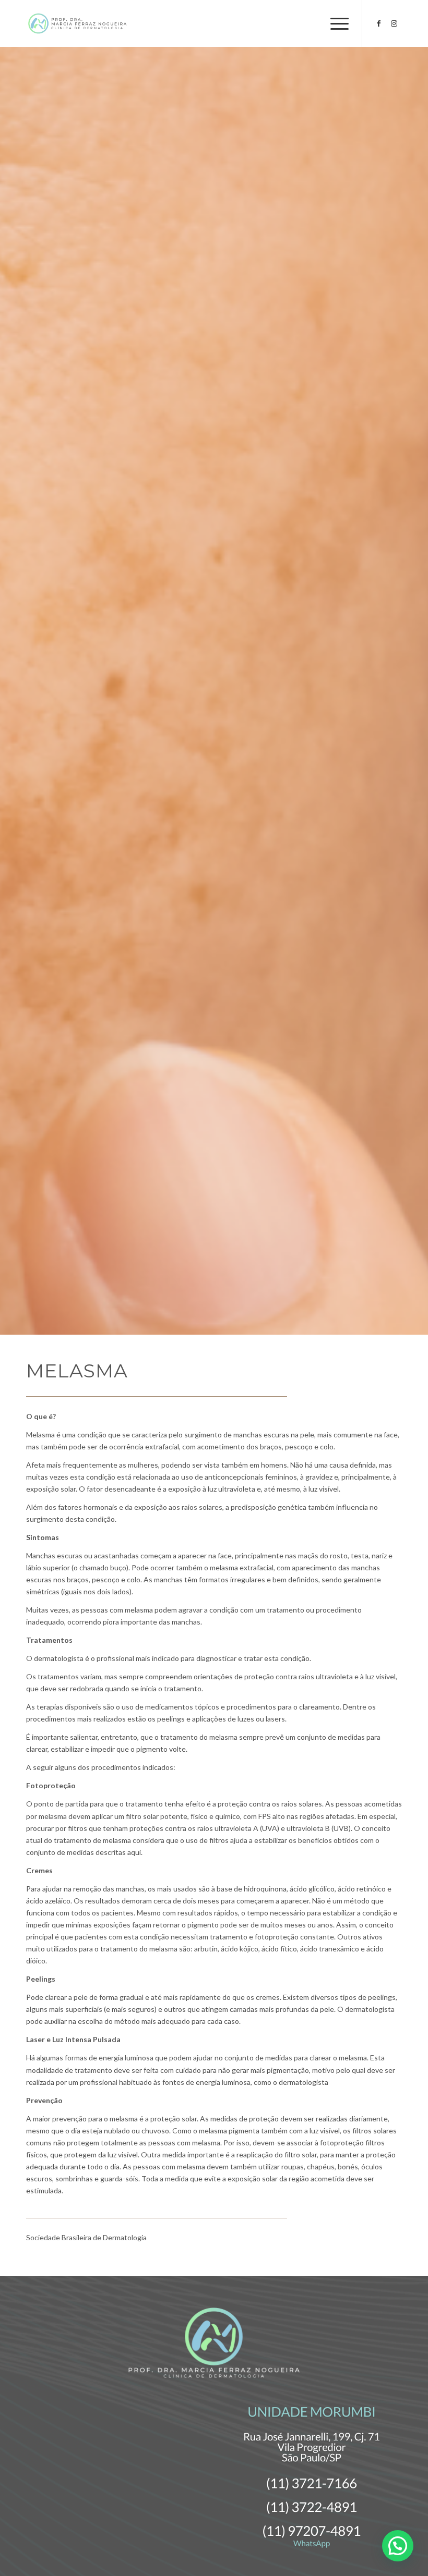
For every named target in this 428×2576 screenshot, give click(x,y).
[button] (398, 2546)
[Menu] (334, 23)
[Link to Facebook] (378, 23)
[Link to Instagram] (394, 23)
